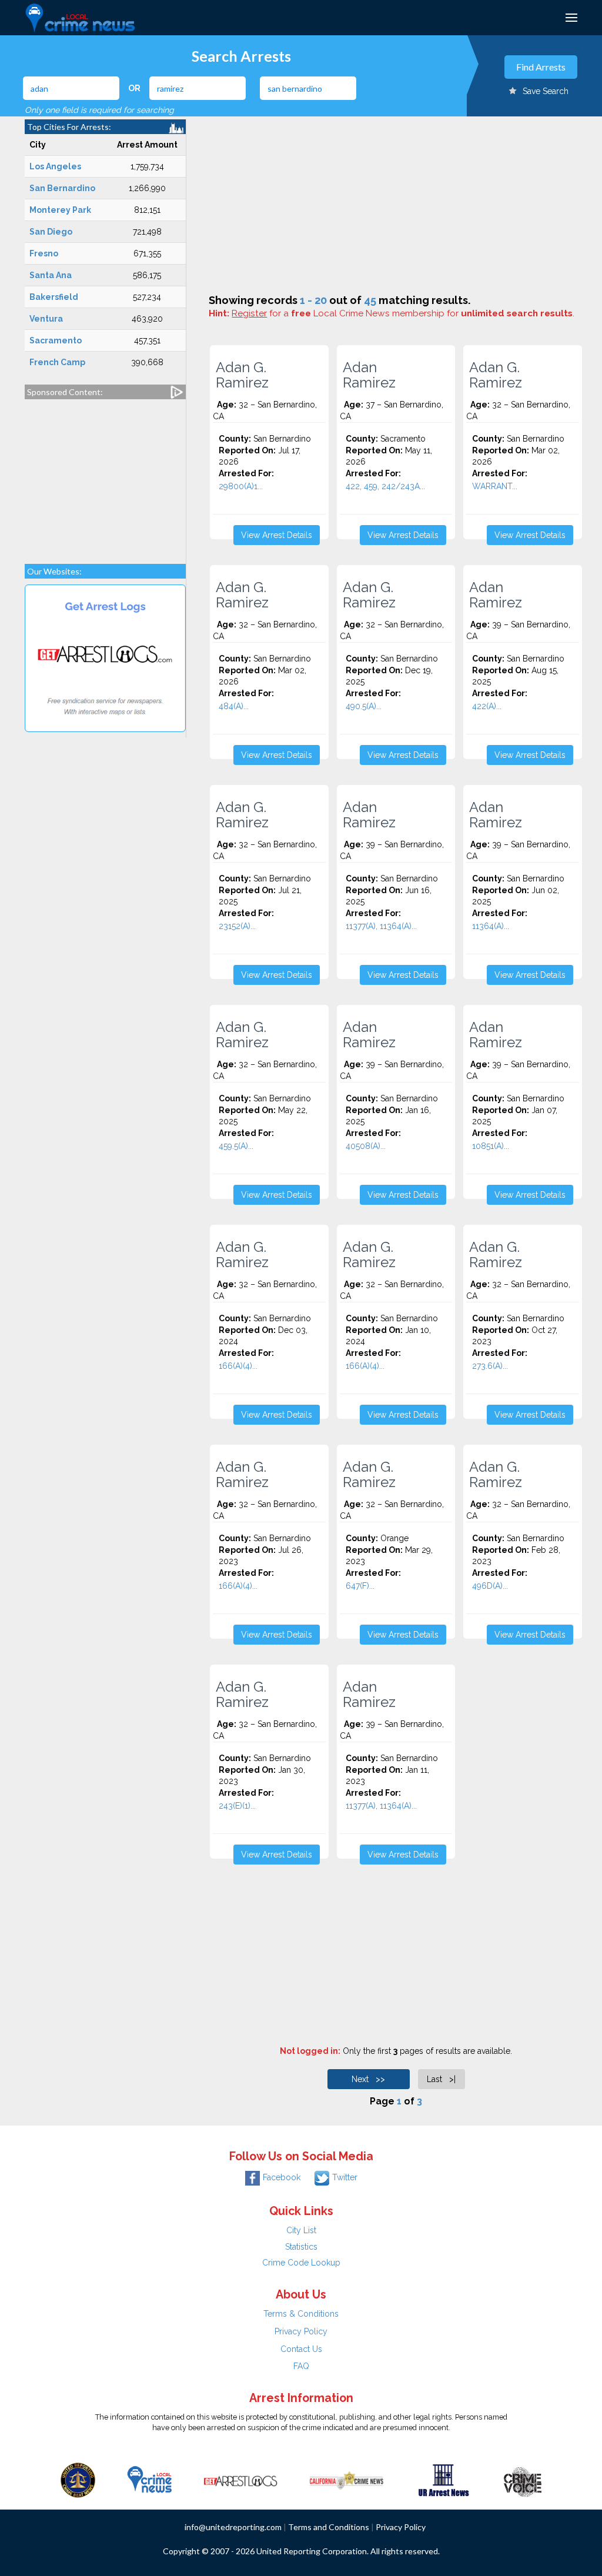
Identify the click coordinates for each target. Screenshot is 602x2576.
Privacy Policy (301, 2331)
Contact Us (301, 2349)
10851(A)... (491, 1146)
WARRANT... (495, 486)
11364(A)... (491, 926)
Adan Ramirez (369, 375)
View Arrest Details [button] (277, 535)
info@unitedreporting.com (233, 2527)
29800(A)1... (241, 486)
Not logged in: (310, 2051)
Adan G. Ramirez (242, 375)
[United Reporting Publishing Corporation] (78, 2479)
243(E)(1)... (237, 1806)
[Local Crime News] (149, 2479)
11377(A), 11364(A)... (381, 926)
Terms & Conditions (301, 2314)
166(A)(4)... (238, 1366)
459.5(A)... (236, 1146)
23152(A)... (237, 926)
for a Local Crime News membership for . (403, 313)
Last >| (441, 2079)
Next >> (368, 2079)
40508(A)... (366, 1146)
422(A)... (487, 706)
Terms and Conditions (329, 2527)
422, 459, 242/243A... (385, 486)
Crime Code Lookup (301, 2263)
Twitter (345, 2177)
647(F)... (360, 1586)
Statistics (301, 2247)
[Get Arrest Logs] (240, 2479)
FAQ (301, 2366)
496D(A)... (490, 1586)
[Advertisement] (105, 476)
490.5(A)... (364, 706)
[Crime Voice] (523, 2479)
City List (301, 2230)
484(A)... (234, 706)
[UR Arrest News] (444, 2479)
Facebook (282, 2177)
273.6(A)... (490, 1366)
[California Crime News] (347, 2479)
